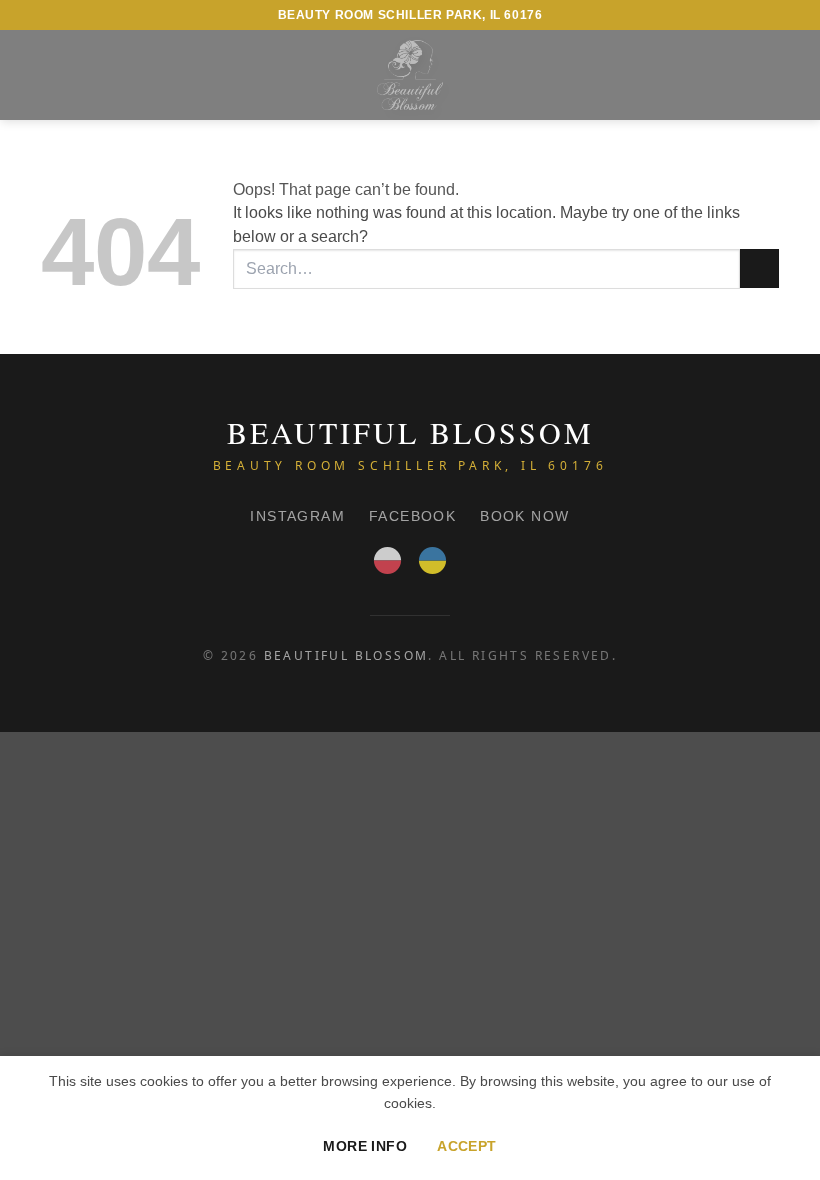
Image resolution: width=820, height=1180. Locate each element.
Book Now (524, 516)
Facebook (412, 516)
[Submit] (759, 268)
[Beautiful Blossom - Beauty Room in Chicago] (410, 75)
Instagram (297, 516)
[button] (53, 74)
